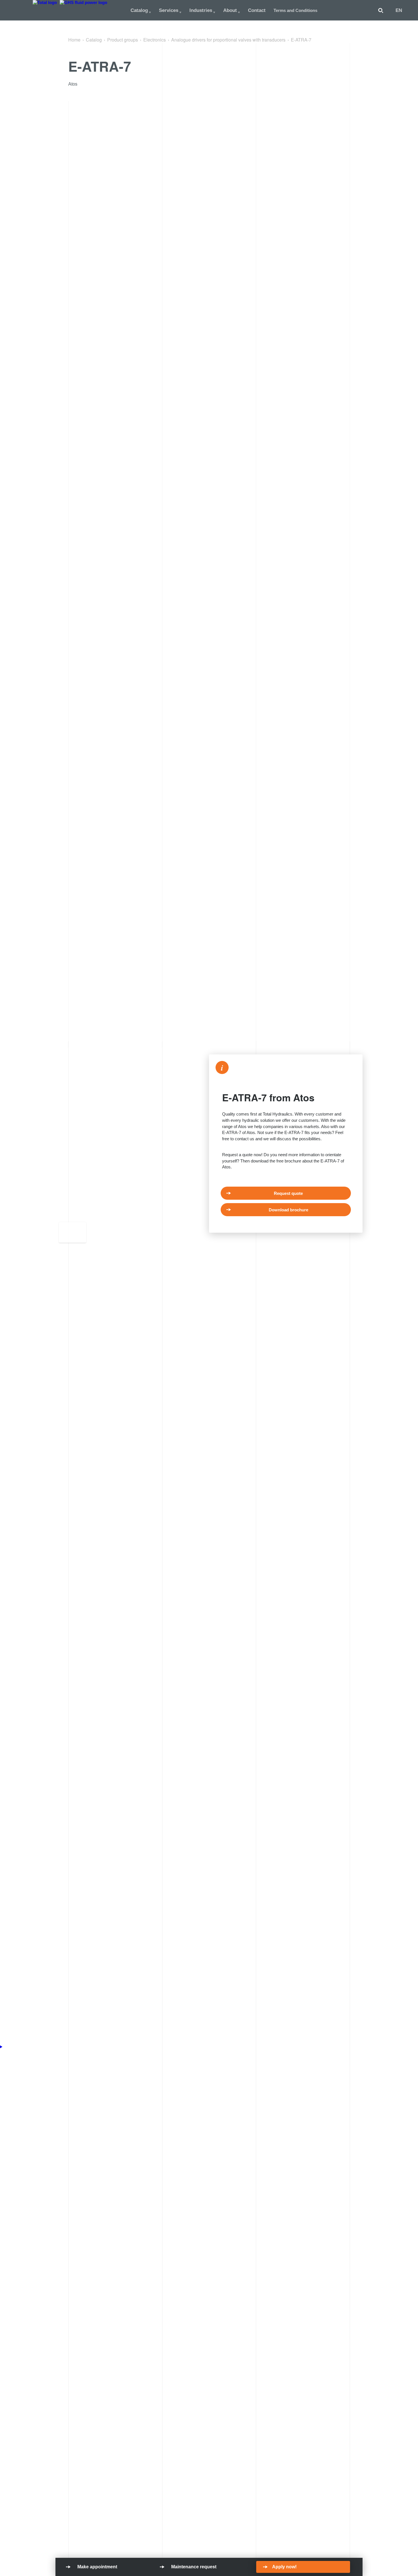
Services (169, 10)
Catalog (139, 10)
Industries (201, 10)
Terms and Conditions (295, 10)
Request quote (288, 1193)
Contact (257, 10)
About (230, 10)
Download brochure (288, 1210)
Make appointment (97, 2567)
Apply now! (284, 2567)
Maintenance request (194, 2567)
